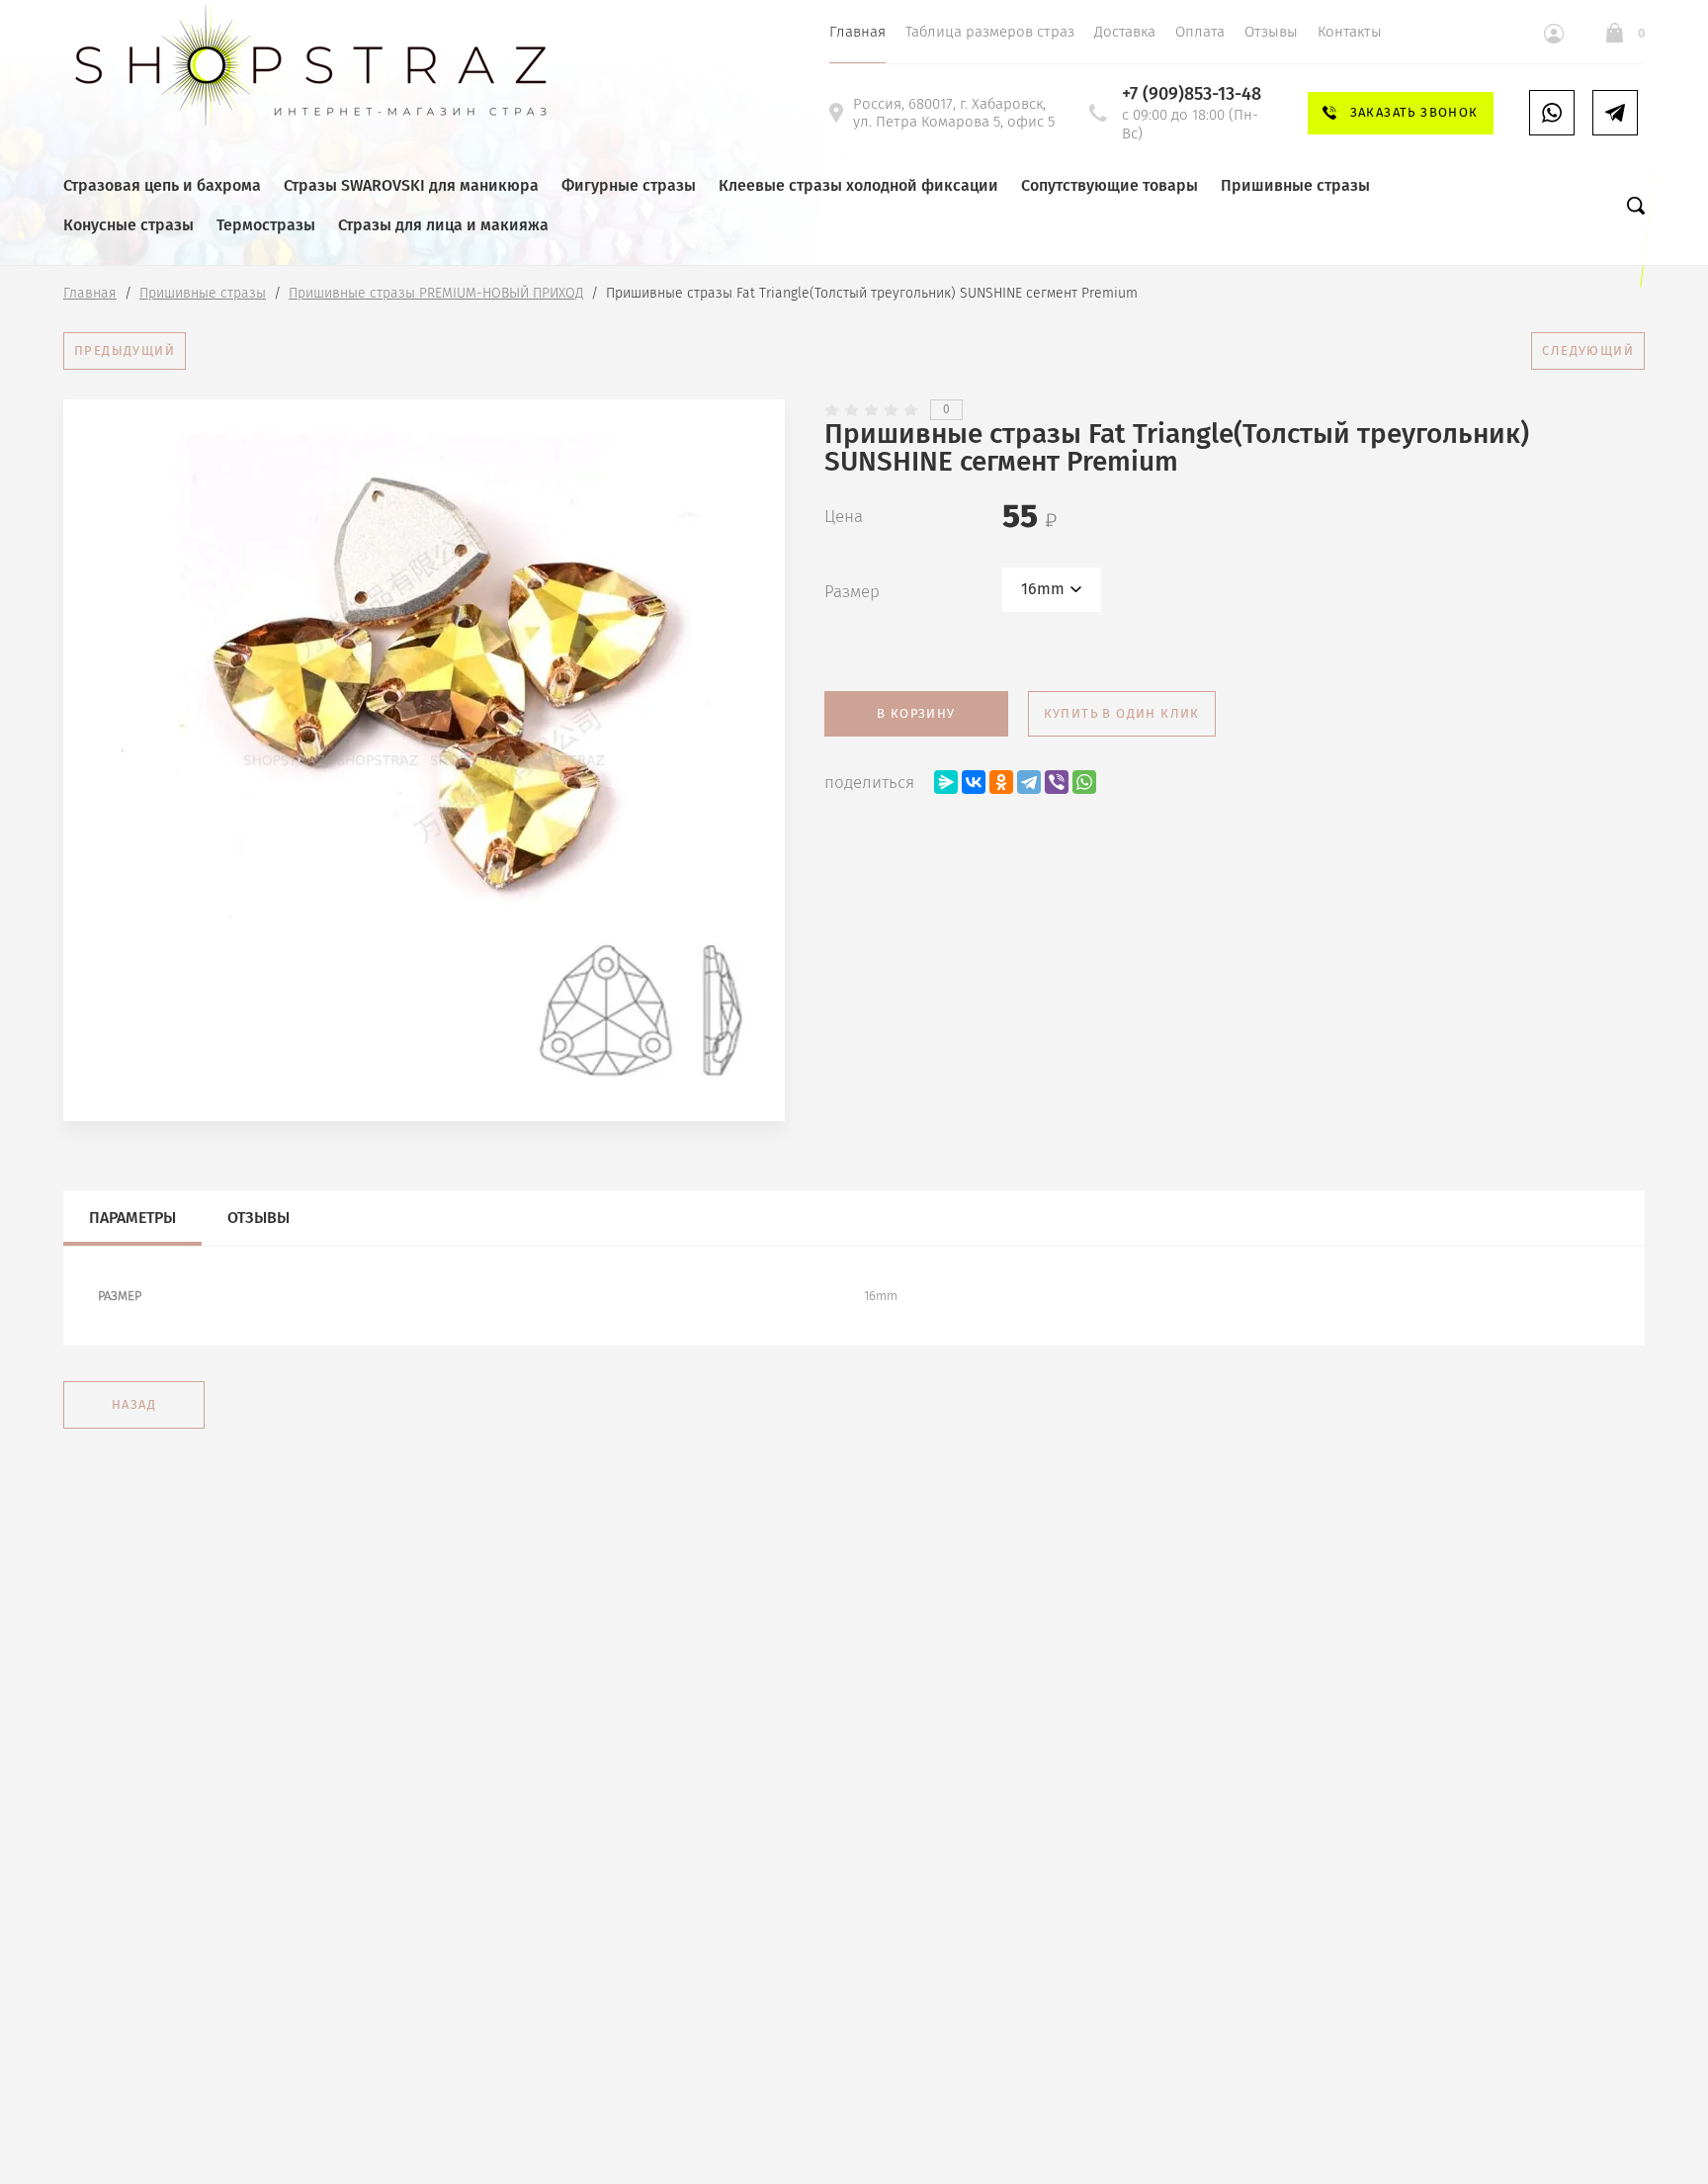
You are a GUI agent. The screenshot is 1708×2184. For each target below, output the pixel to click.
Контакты (1350, 32)
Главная (857, 32)
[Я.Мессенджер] (946, 782)
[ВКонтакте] (974, 782)
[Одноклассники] (1001, 782)
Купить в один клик (1122, 713)
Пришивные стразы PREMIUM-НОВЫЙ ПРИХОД (436, 293)
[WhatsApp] (1084, 782)
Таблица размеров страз (990, 32)
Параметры (132, 1218)
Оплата (1200, 32)
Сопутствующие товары (1110, 185)
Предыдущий (125, 350)
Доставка (1125, 32)
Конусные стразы (128, 225)
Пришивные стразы (1295, 185)
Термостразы (266, 225)
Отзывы (1271, 32)
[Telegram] (1029, 782)
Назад (134, 1404)
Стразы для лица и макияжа (443, 225)
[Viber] (1057, 782)
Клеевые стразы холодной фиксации (858, 185)
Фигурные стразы (629, 185)
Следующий (1588, 350)
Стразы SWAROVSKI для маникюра (411, 185)
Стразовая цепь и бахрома (162, 185)
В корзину (916, 713)
